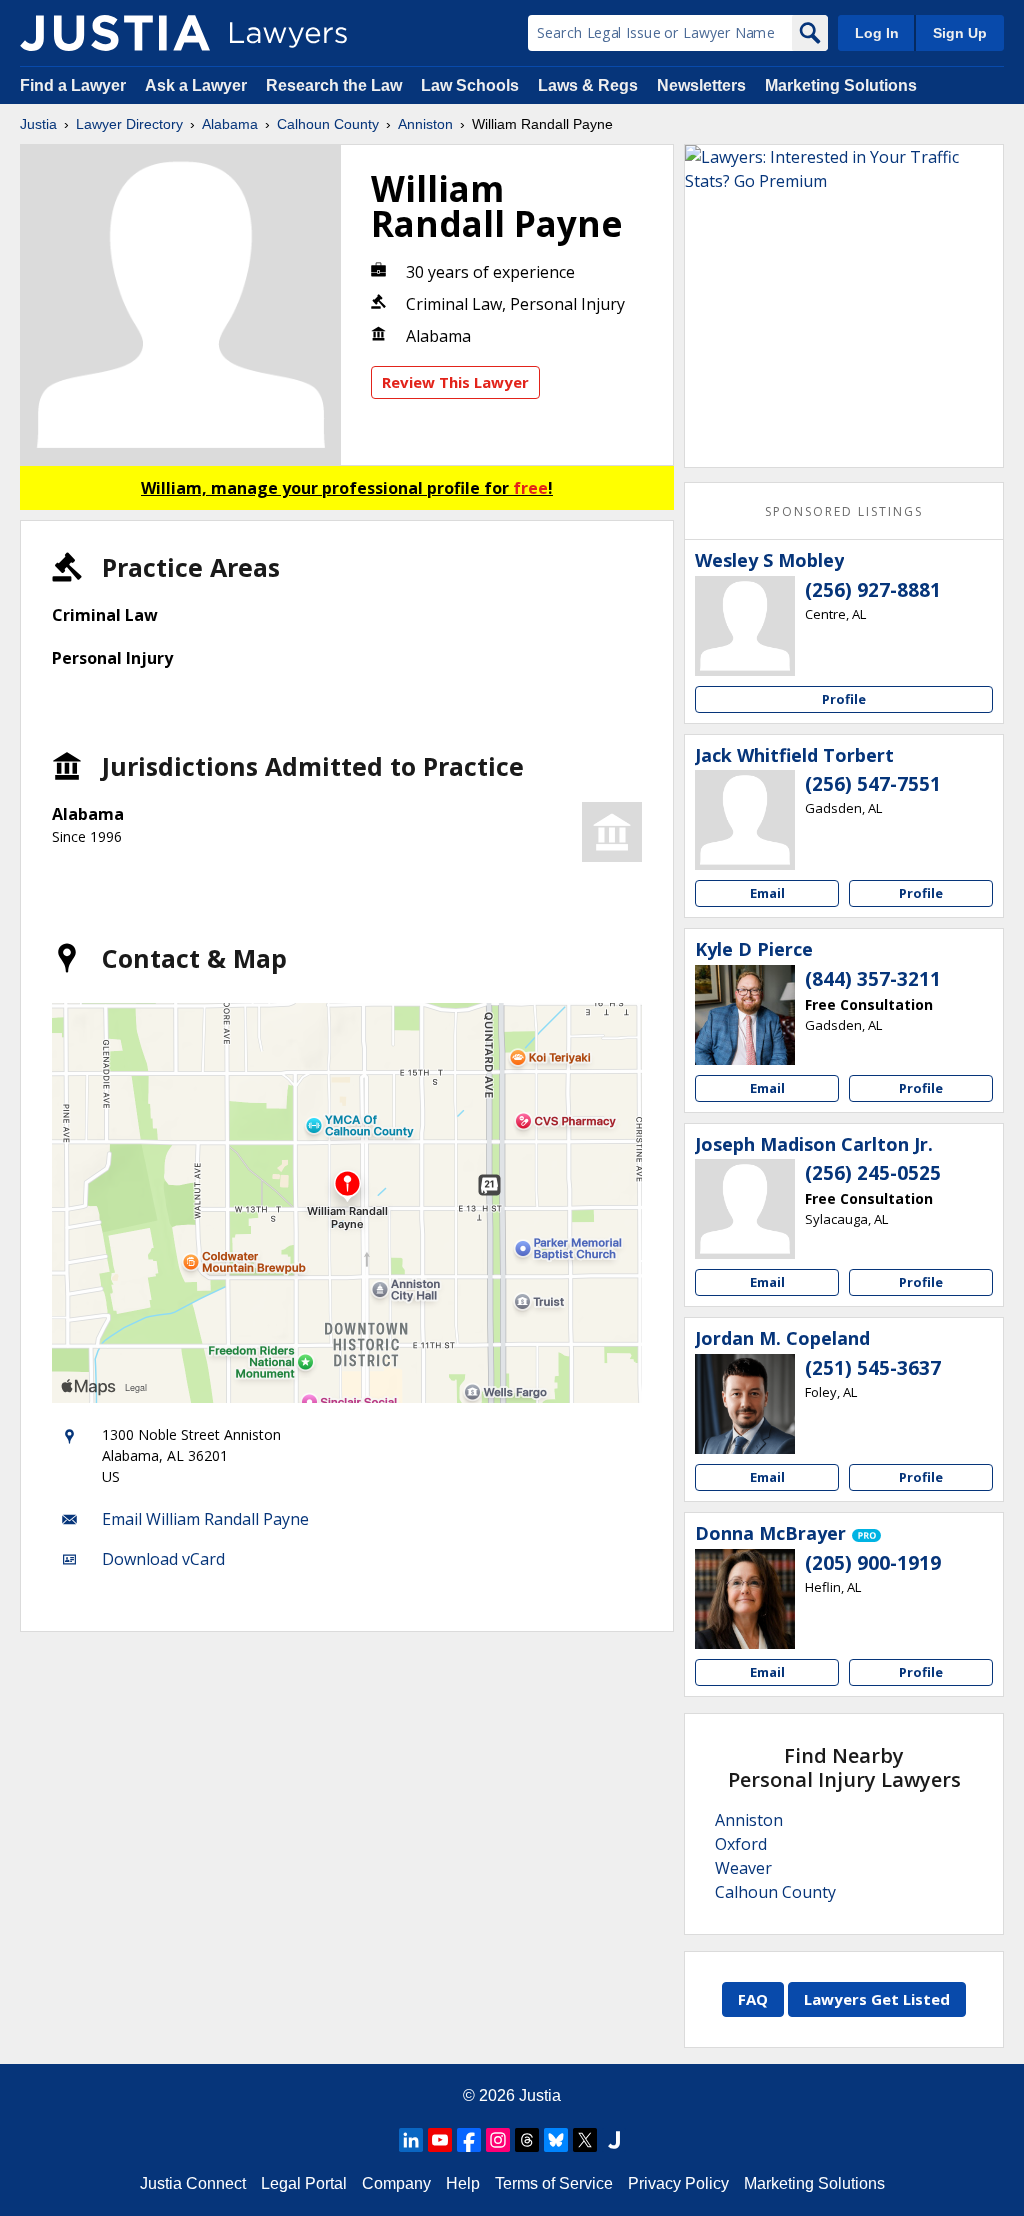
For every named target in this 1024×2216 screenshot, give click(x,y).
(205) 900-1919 (873, 1563)
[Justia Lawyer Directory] (115, 33)
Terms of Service (554, 2183)
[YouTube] (440, 2140)
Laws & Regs (588, 85)
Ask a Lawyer (198, 85)
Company (396, 2183)
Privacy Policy (678, 2183)
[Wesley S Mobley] (745, 626)
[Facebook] (469, 2140)
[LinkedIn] (411, 2140)
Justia (38, 124)
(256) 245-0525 (873, 1173)
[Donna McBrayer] (745, 1599)
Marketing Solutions (841, 85)
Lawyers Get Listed (877, 1999)
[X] (585, 2140)
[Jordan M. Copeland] (745, 1404)
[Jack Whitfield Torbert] (745, 820)
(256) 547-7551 (873, 784)
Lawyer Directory (129, 124)
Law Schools (470, 85)
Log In (877, 33)
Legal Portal (304, 2183)
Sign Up (960, 33)
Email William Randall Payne (205, 1519)
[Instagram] (498, 2140)
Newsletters (701, 85)
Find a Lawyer (73, 85)
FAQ (753, 1999)
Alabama (230, 124)
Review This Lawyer (455, 382)
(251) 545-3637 (873, 1368)
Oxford (741, 1844)
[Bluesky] (556, 2140)
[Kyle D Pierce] (745, 1015)
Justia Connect (193, 2183)
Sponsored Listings (844, 511)
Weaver (743, 1868)
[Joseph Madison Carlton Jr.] (745, 1209)
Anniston (425, 124)
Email (767, 893)
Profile (844, 699)
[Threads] (527, 2140)
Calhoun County (328, 124)
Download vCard (163, 1559)
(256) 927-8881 (873, 590)
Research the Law (334, 85)
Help (463, 2183)
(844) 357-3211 (873, 979)
